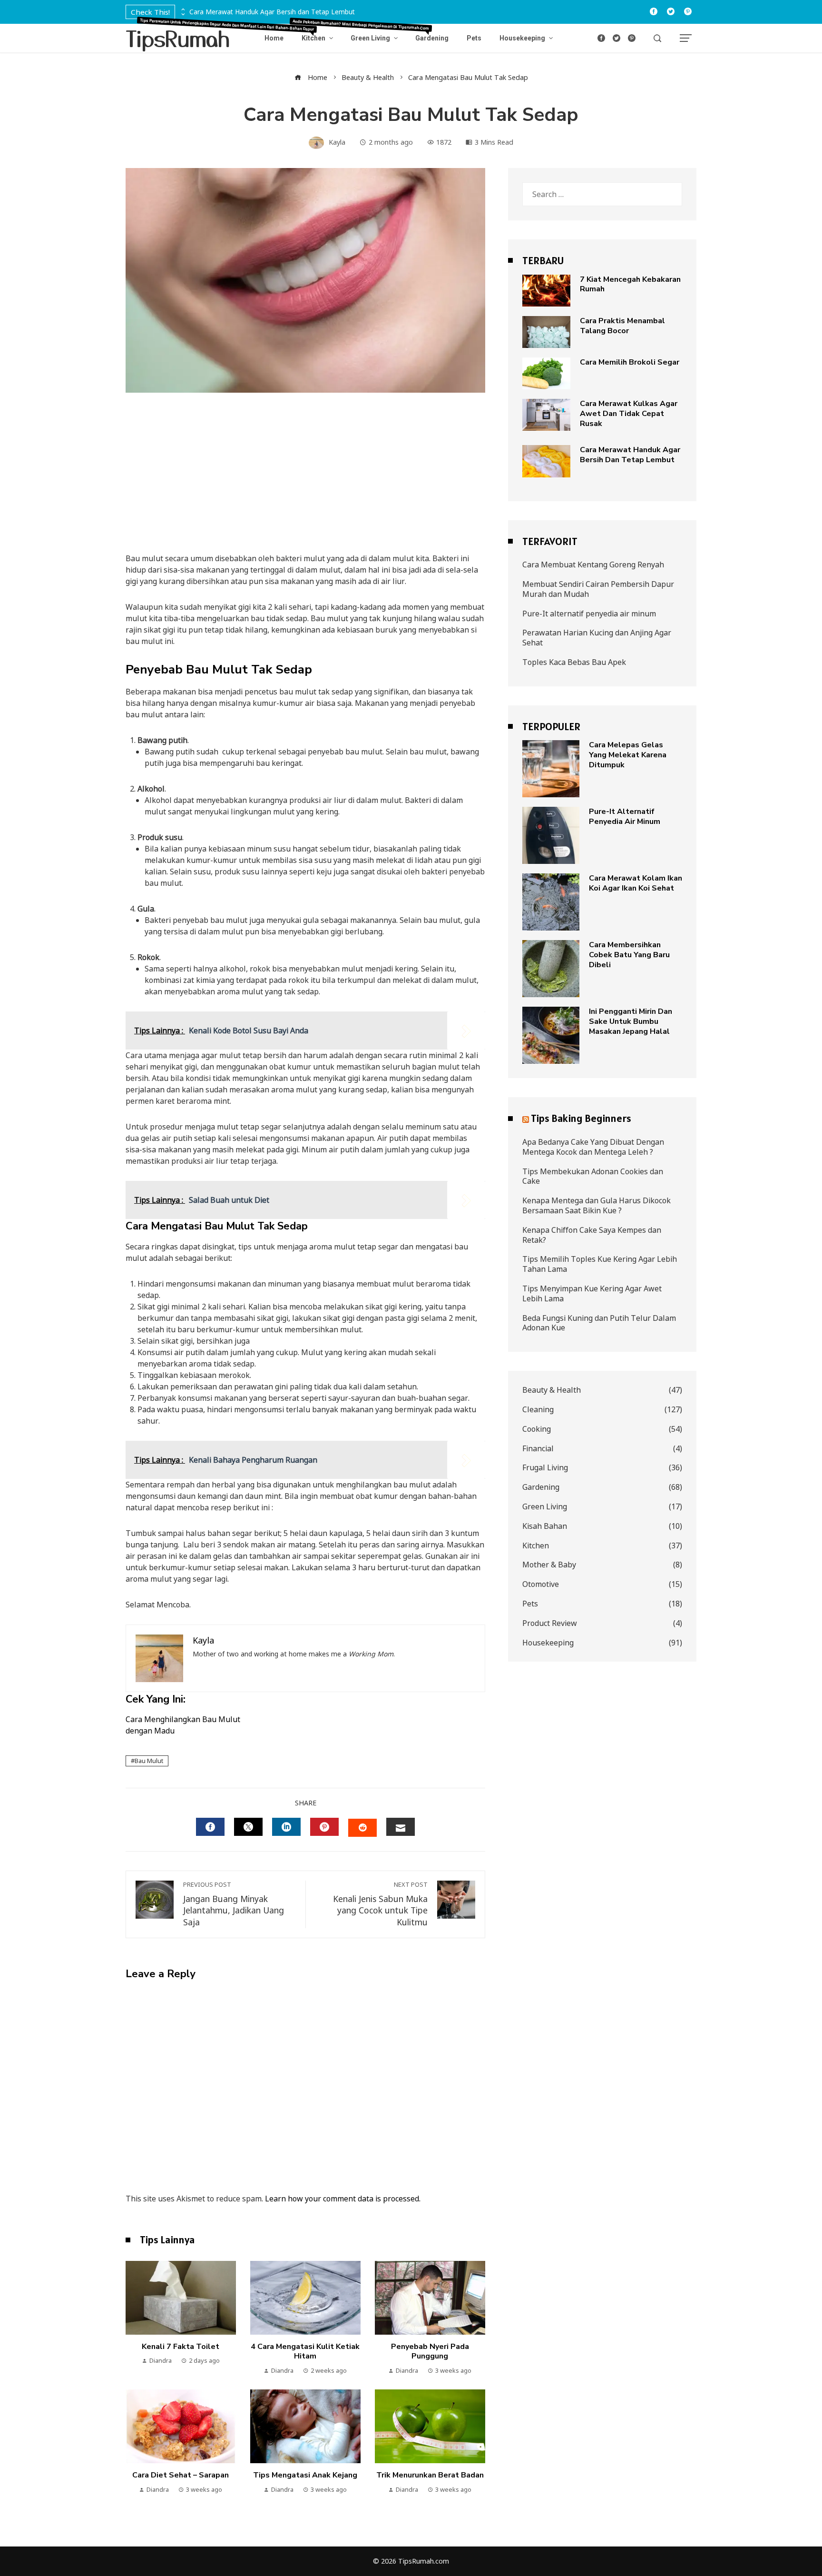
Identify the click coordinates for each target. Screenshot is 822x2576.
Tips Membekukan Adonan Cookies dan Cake (593, 1176)
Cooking (602, 1429)
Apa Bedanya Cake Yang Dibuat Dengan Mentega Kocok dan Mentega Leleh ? (593, 1147)
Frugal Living (602, 1468)
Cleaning (602, 1410)
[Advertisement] (305, 482)
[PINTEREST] (324, 1827)
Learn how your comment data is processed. (343, 2199)
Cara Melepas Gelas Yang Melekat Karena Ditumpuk (628, 755)
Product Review (602, 1623)
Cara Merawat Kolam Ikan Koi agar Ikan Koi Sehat (636, 883)
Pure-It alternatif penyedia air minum (589, 614)
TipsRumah (178, 38)
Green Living (602, 1507)
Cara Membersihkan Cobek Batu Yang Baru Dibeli (629, 955)
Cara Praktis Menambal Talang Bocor (622, 326)
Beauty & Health (602, 1390)
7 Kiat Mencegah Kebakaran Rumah (630, 284)
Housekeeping (602, 1643)
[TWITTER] (248, 1827)
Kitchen (602, 1546)
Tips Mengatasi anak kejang (305, 2475)
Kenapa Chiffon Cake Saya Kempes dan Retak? (592, 1235)
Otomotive (602, 1584)
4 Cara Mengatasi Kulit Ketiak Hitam (305, 2352)
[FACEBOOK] (210, 1827)
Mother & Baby (602, 1565)
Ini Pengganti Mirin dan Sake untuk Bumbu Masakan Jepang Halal (631, 1021)
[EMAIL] (401, 1827)
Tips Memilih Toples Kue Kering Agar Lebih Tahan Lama (600, 1264)
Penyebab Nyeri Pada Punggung (430, 2352)
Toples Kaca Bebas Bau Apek (574, 662)
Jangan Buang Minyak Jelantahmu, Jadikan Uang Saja (234, 1904)
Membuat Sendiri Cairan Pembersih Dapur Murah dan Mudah (598, 589)
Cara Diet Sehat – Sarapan (181, 2475)
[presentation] (182, 10)
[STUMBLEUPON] (362, 1828)
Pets (602, 1604)
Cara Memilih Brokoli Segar (630, 362)
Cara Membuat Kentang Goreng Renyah (593, 565)
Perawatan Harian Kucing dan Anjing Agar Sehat (597, 638)
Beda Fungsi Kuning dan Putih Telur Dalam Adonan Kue (599, 1323)
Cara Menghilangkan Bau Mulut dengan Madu (183, 1725)
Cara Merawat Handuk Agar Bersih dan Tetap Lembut (272, 12)
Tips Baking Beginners (581, 1118)
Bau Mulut (149, 1761)
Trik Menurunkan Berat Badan (430, 2475)
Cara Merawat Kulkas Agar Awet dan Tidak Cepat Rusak (629, 414)
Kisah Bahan (602, 1526)
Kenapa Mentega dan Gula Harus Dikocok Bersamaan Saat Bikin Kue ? (597, 1205)
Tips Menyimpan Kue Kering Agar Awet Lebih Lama (592, 1293)
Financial (602, 1449)
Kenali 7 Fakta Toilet (181, 2347)
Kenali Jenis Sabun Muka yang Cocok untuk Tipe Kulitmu (380, 1904)
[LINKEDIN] (286, 1827)
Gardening (602, 1487)
